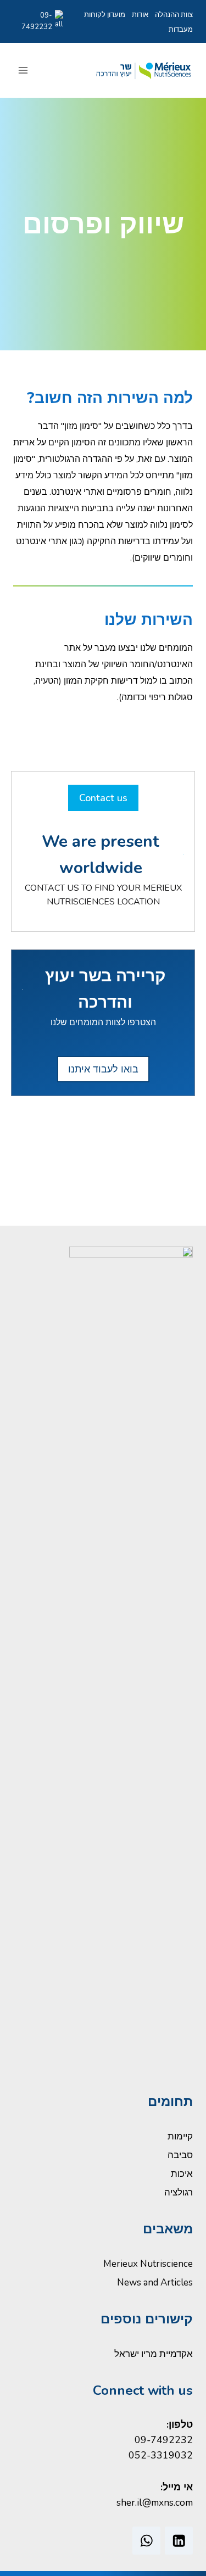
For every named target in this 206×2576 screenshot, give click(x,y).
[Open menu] (23, 71)
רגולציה (179, 2192)
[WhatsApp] (146, 2541)
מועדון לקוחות (104, 15)
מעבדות (181, 30)
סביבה (180, 2155)
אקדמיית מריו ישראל (154, 2354)
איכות (182, 2174)
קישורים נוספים (147, 2319)
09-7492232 (37, 21)
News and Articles (155, 2282)
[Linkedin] (179, 2541)
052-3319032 (161, 2455)
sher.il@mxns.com (155, 2502)
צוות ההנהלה (174, 15)
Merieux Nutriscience (148, 2264)
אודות (140, 15)
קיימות (180, 2136)
